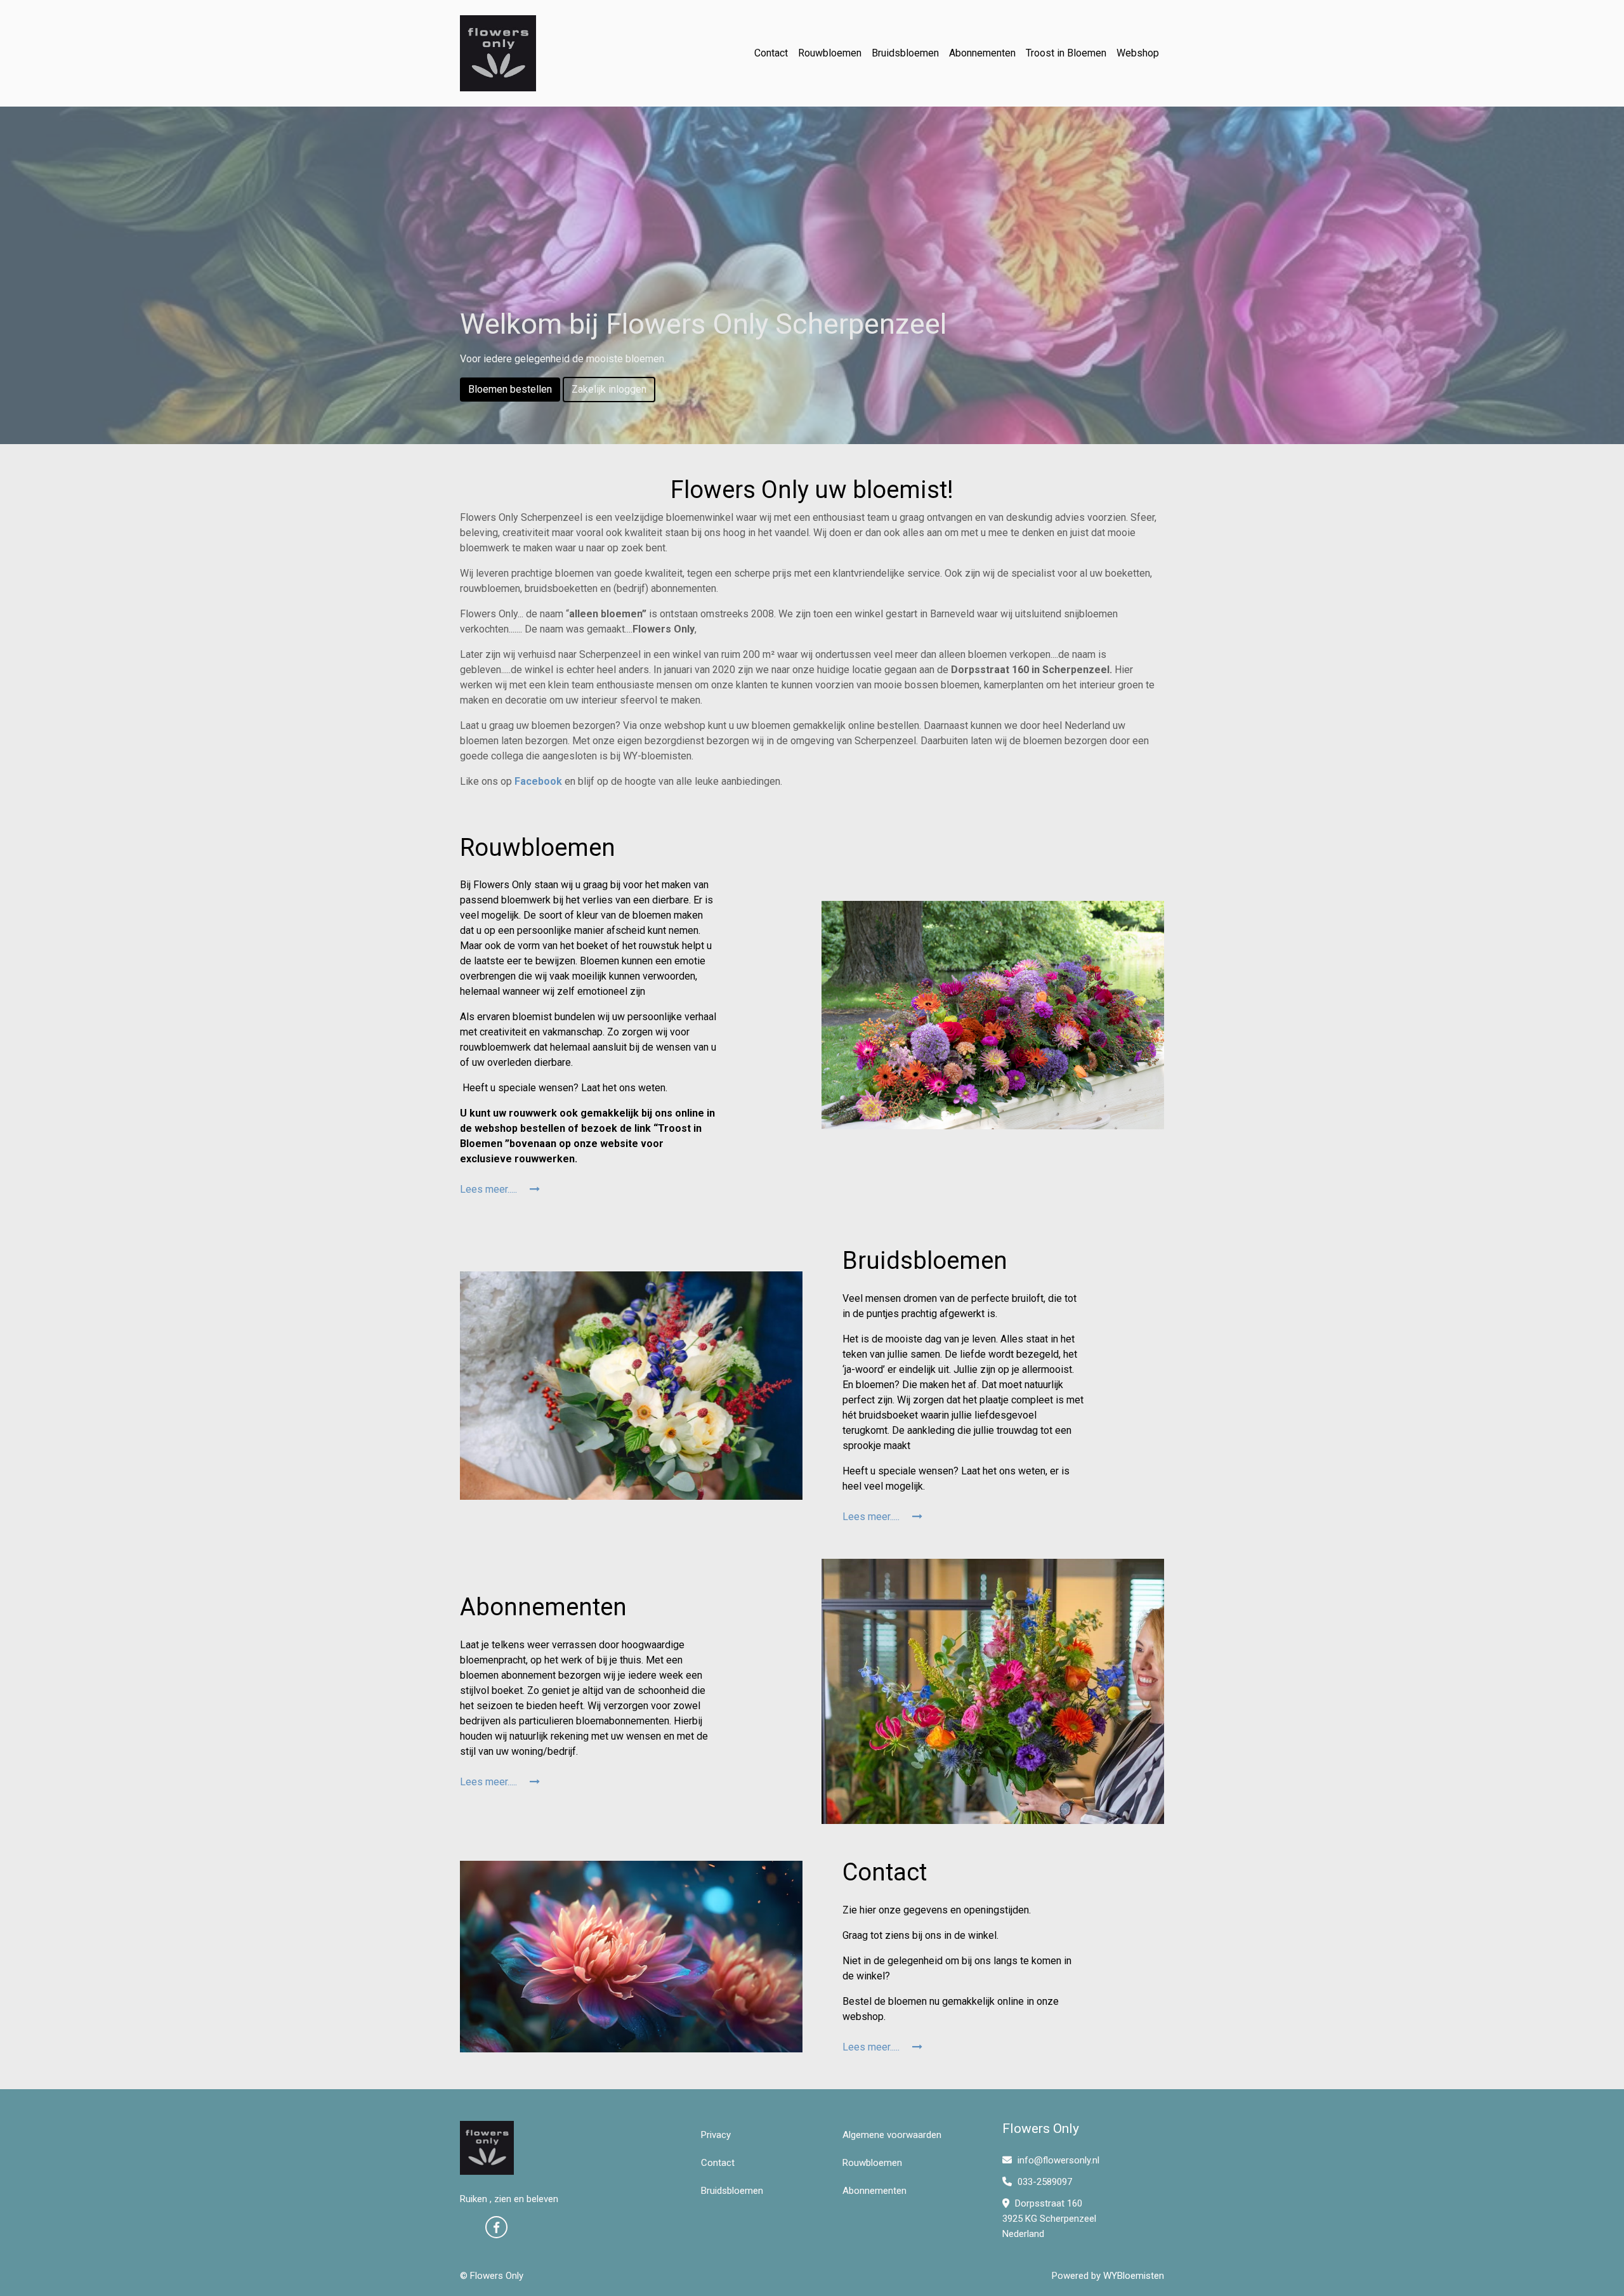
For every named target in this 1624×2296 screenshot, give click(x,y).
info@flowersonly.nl (1058, 2160)
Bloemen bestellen (510, 389)
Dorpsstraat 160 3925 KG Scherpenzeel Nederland (1049, 2219)
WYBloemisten (1134, 2276)
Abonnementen (982, 53)
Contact (771, 53)
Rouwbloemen (830, 53)
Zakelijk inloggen (609, 389)
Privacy (716, 2135)
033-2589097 (1044, 2182)
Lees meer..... (490, 1189)
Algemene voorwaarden (892, 2135)
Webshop (1138, 53)
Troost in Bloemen (1066, 53)
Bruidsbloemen (905, 53)
